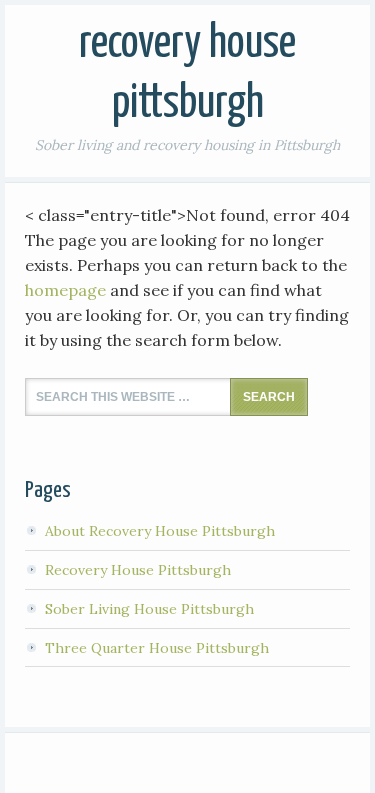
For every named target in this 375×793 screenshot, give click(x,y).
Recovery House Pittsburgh (138, 570)
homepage (65, 290)
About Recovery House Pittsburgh (160, 531)
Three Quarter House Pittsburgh (157, 648)
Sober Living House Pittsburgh (149, 609)
